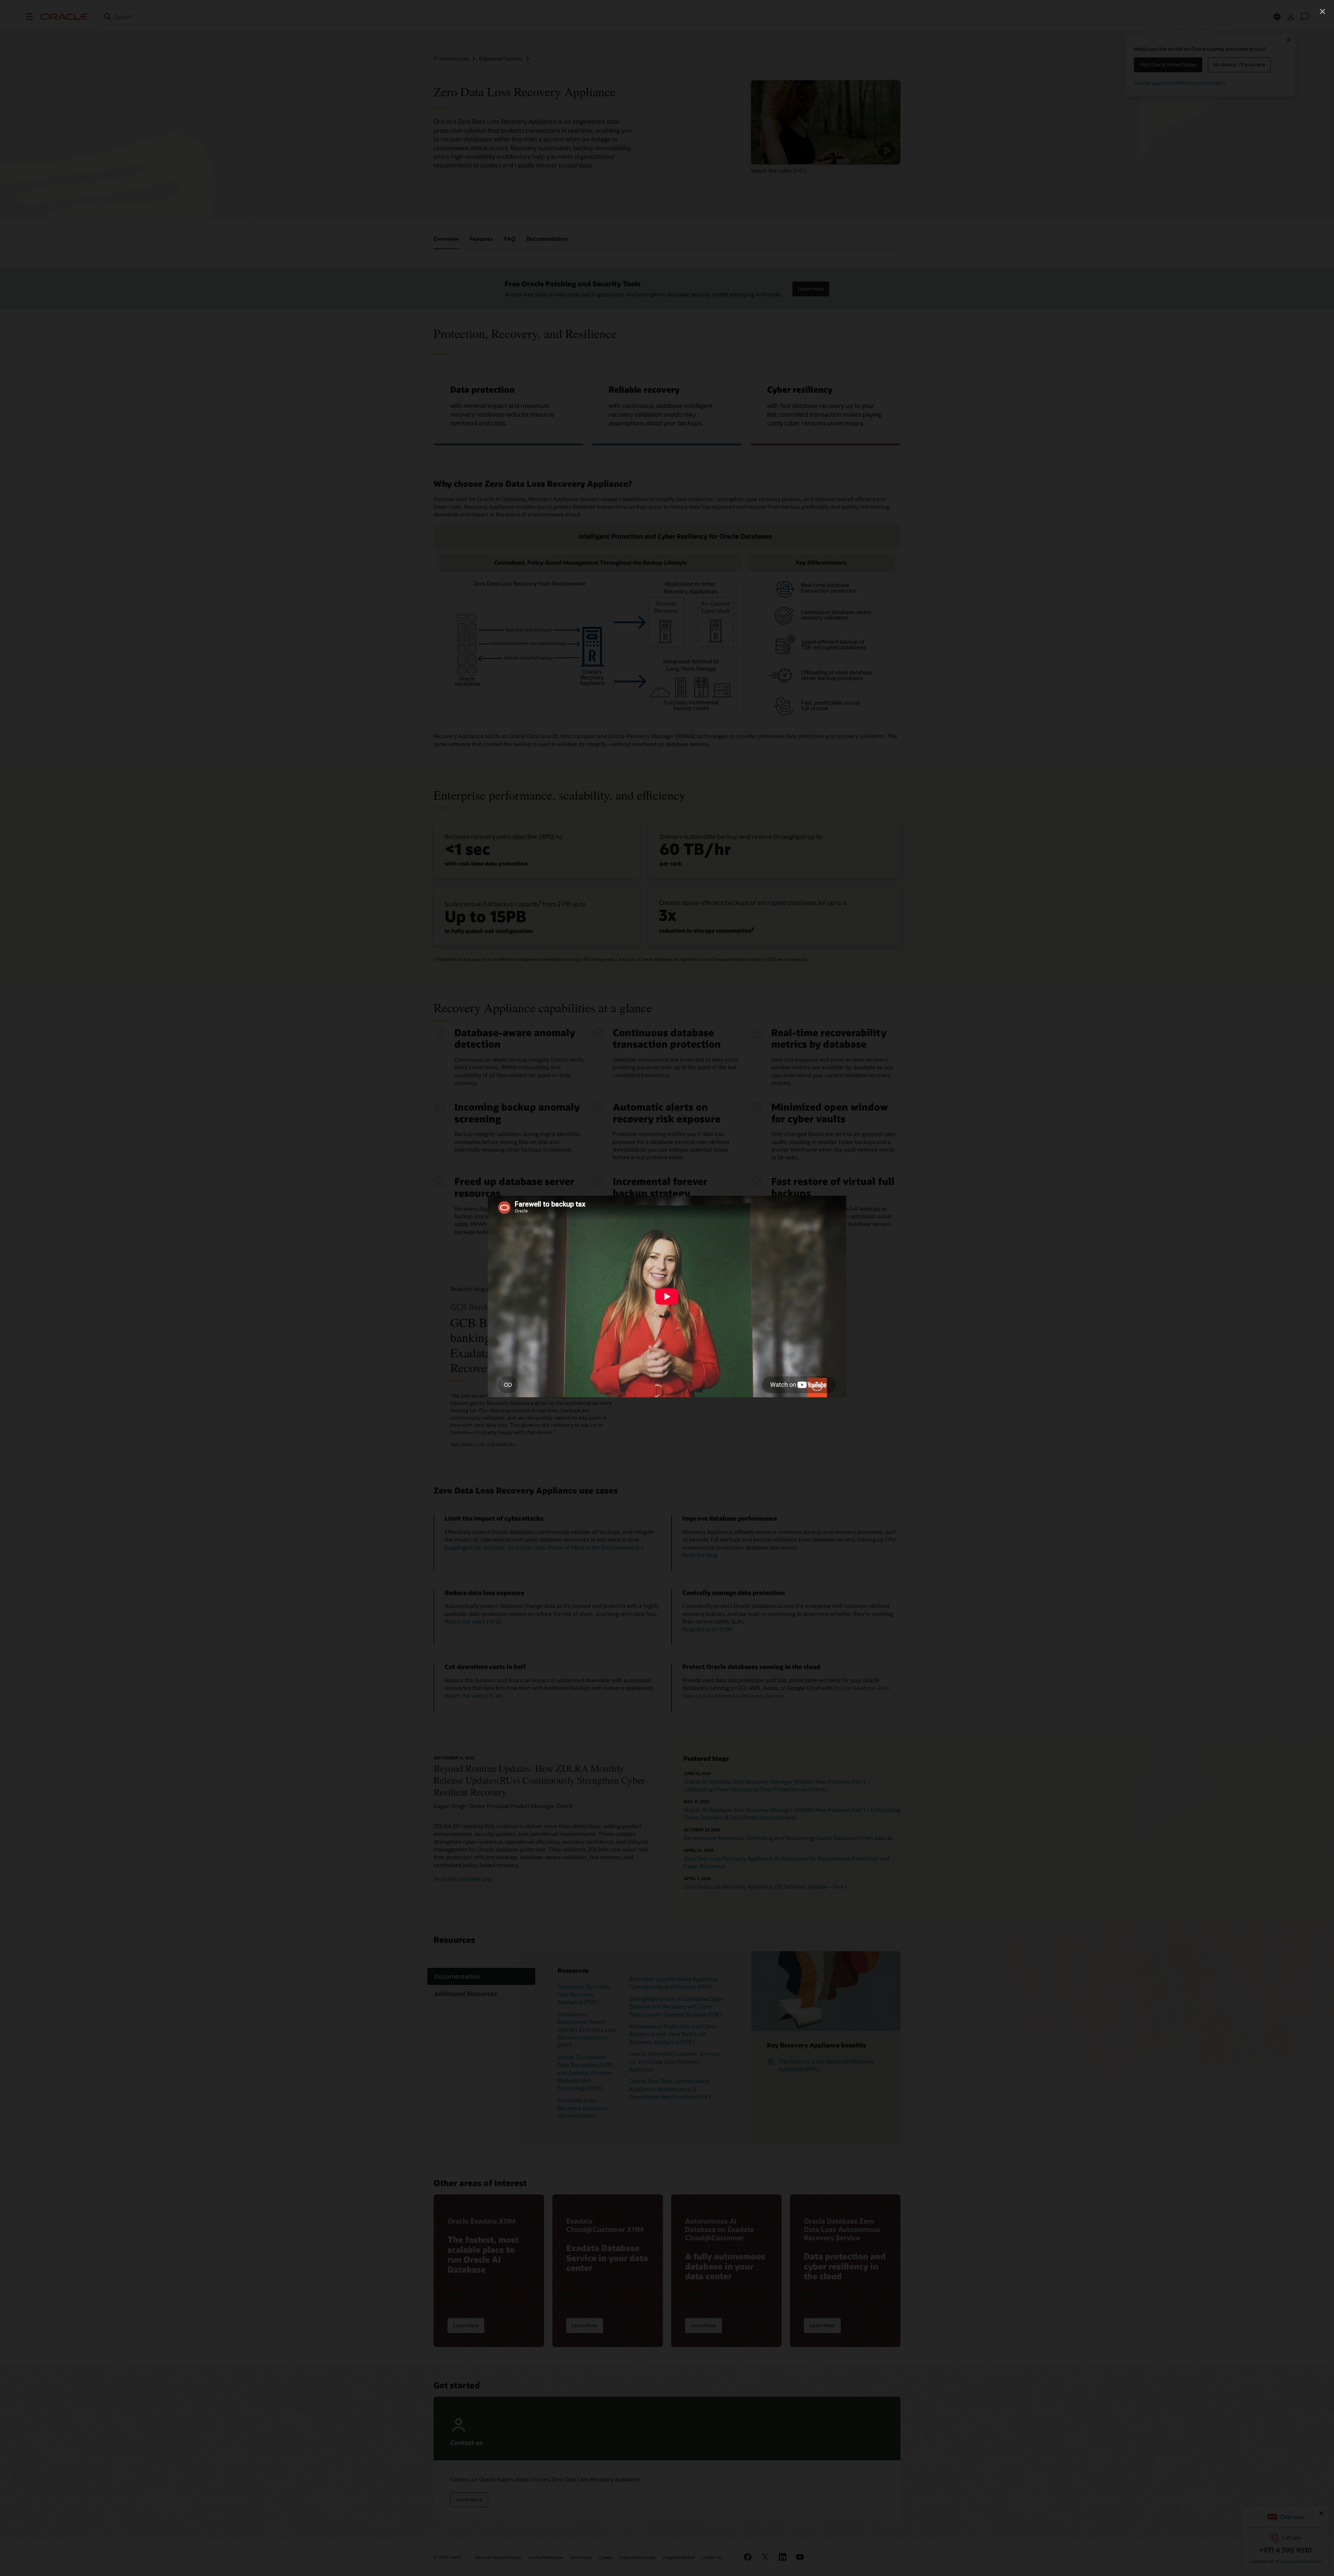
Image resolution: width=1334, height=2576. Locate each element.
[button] (1323, 11)
